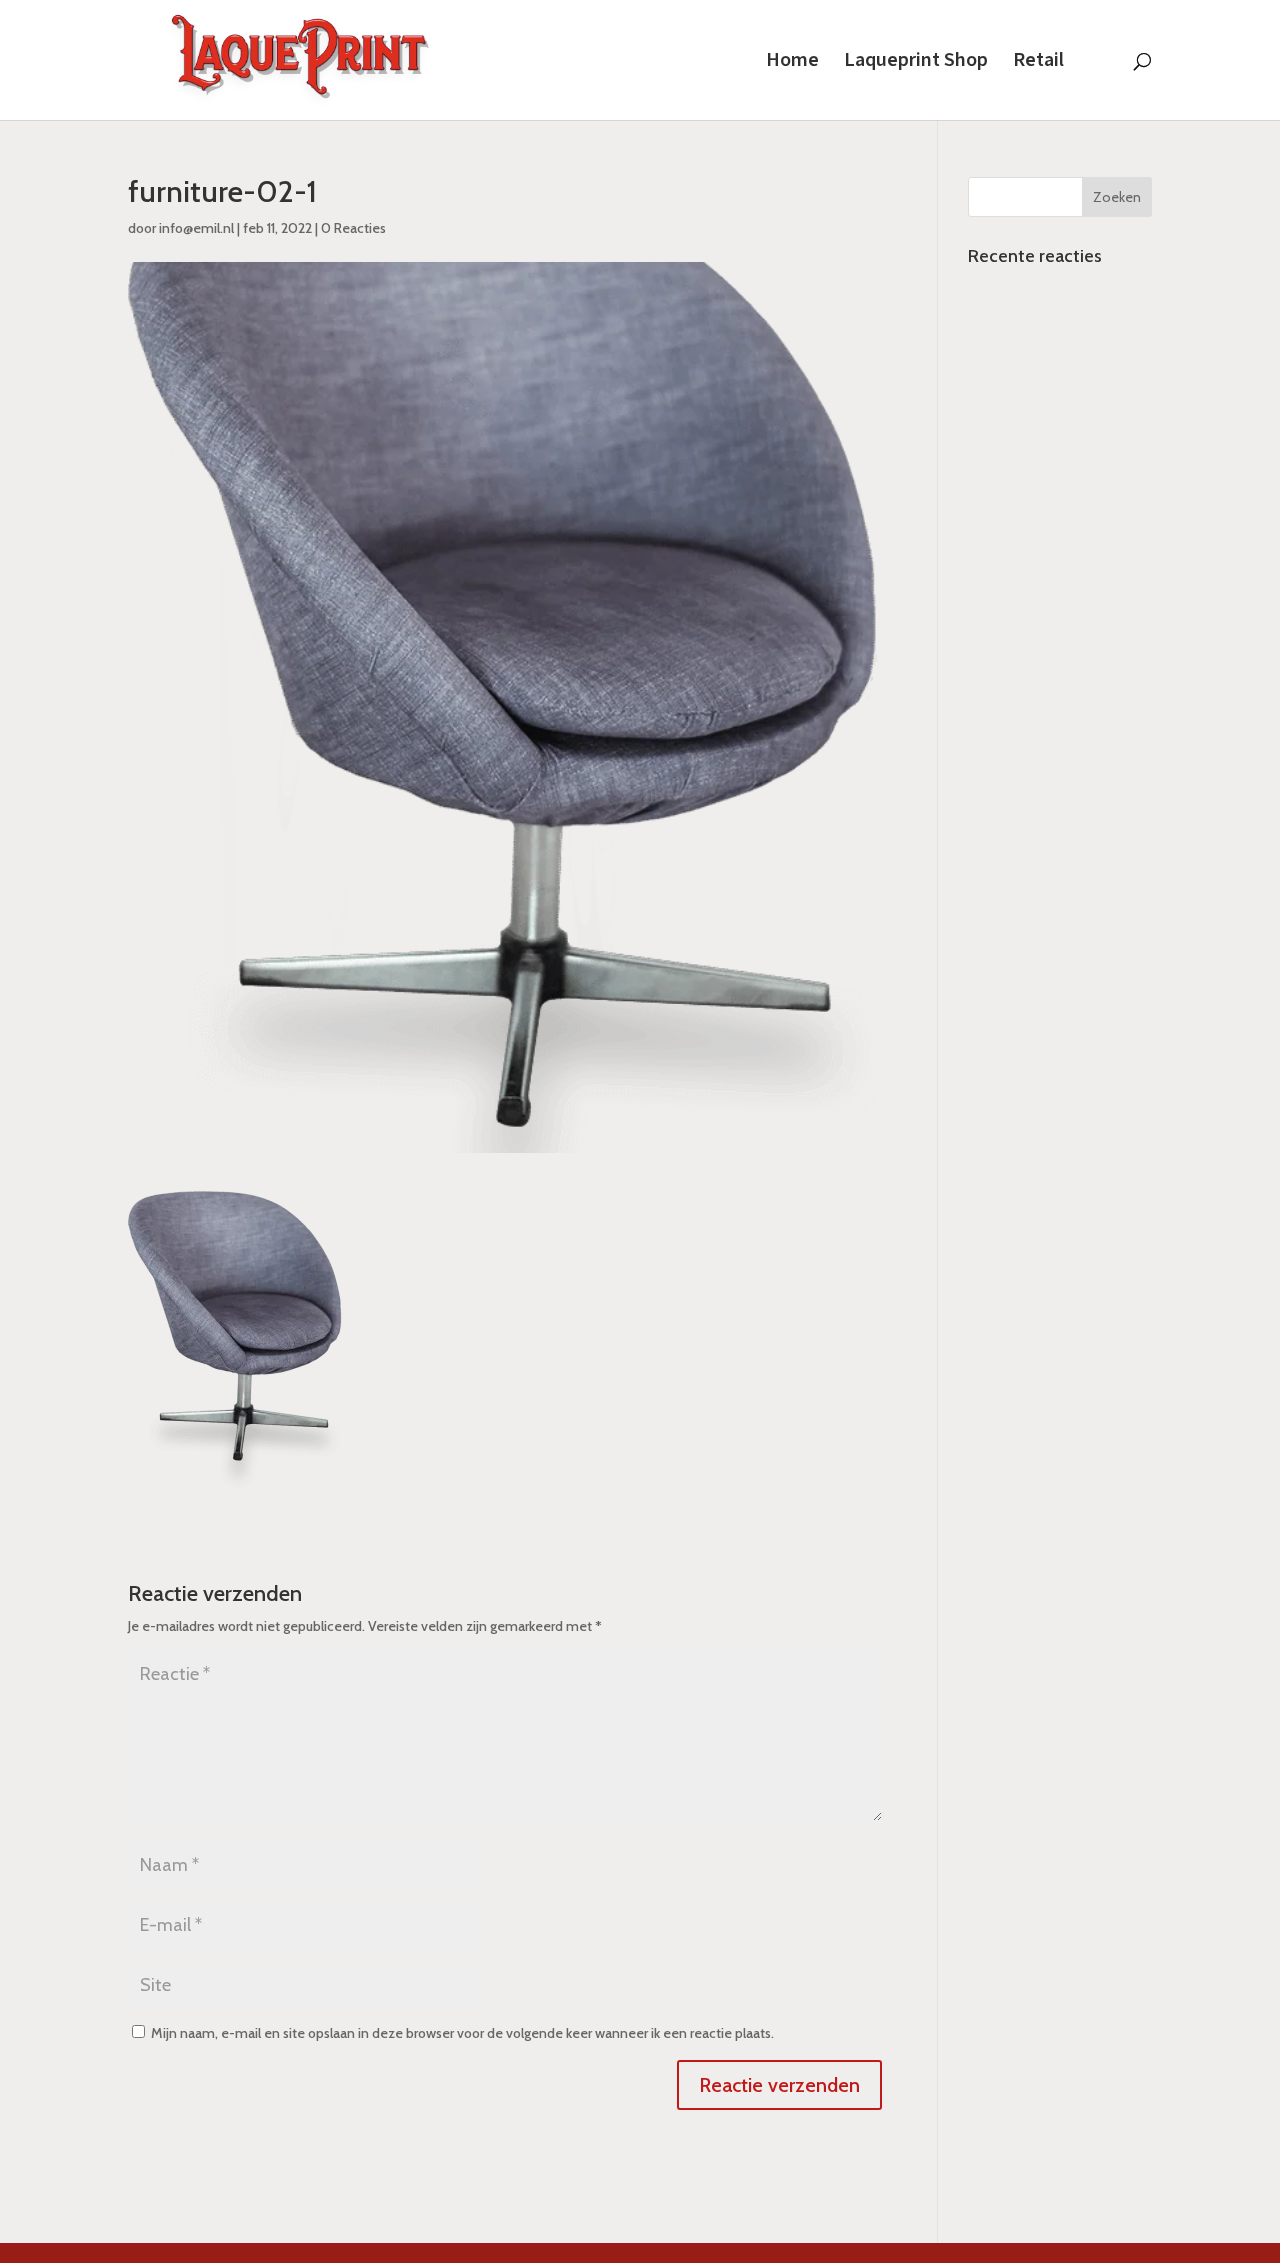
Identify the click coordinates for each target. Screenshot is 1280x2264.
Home (792, 63)
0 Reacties (353, 228)
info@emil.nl (196, 228)
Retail (1038, 63)
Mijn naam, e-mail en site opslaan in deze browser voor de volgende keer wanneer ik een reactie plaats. (462, 2033)
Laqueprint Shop (916, 63)
